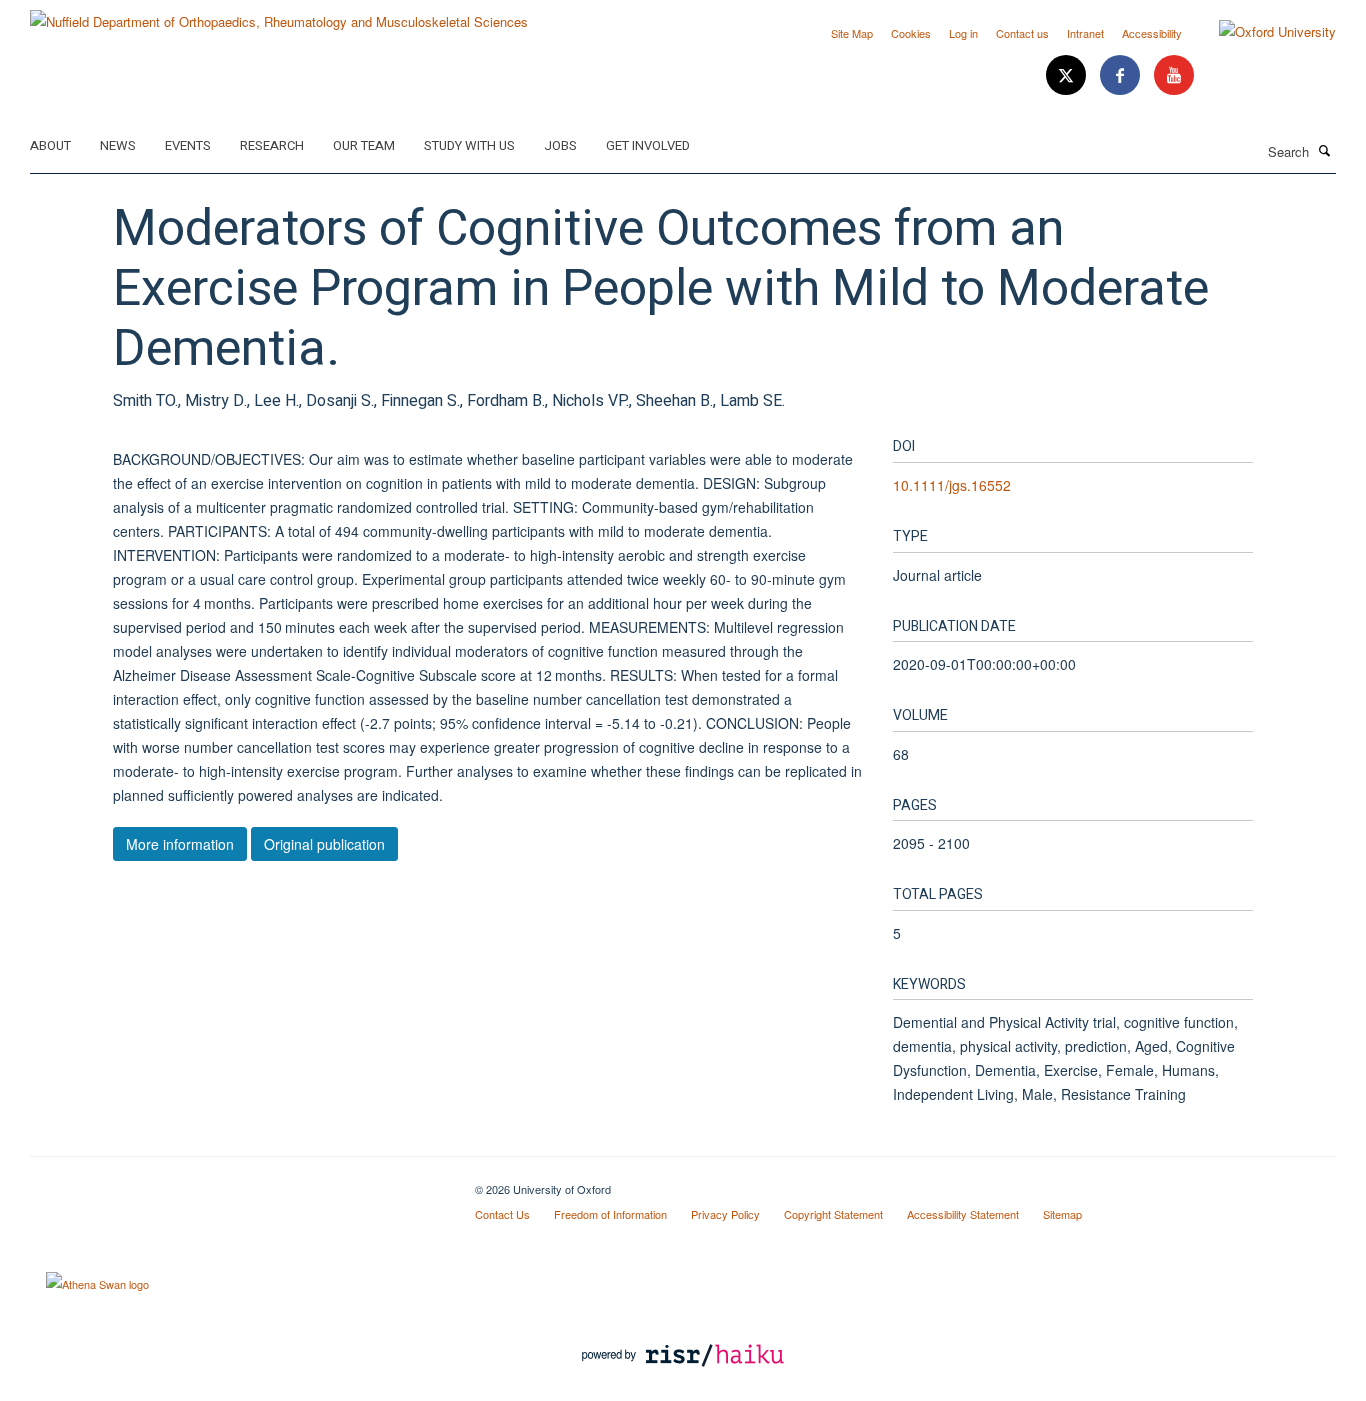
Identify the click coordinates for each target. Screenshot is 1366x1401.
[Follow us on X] (1068, 75)
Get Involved (648, 145)
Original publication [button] (324, 844)
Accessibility (1152, 33)
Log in (963, 33)
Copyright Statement (833, 1214)
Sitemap (1062, 1214)
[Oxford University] (1262, 32)
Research (272, 145)
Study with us (469, 145)
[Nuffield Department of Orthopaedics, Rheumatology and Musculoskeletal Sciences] (279, 14)
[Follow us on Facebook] (1122, 75)
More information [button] (180, 844)
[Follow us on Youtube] (1174, 75)
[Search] (1325, 150)
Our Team (364, 145)
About (50, 145)
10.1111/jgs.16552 (952, 485)
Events (188, 145)
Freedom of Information (610, 1214)
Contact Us (502, 1214)
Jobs (560, 145)
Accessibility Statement (963, 1214)
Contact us (1022, 33)
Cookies (911, 33)
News (118, 145)
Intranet (1085, 33)
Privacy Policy (725, 1214)
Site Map (852, 33)
